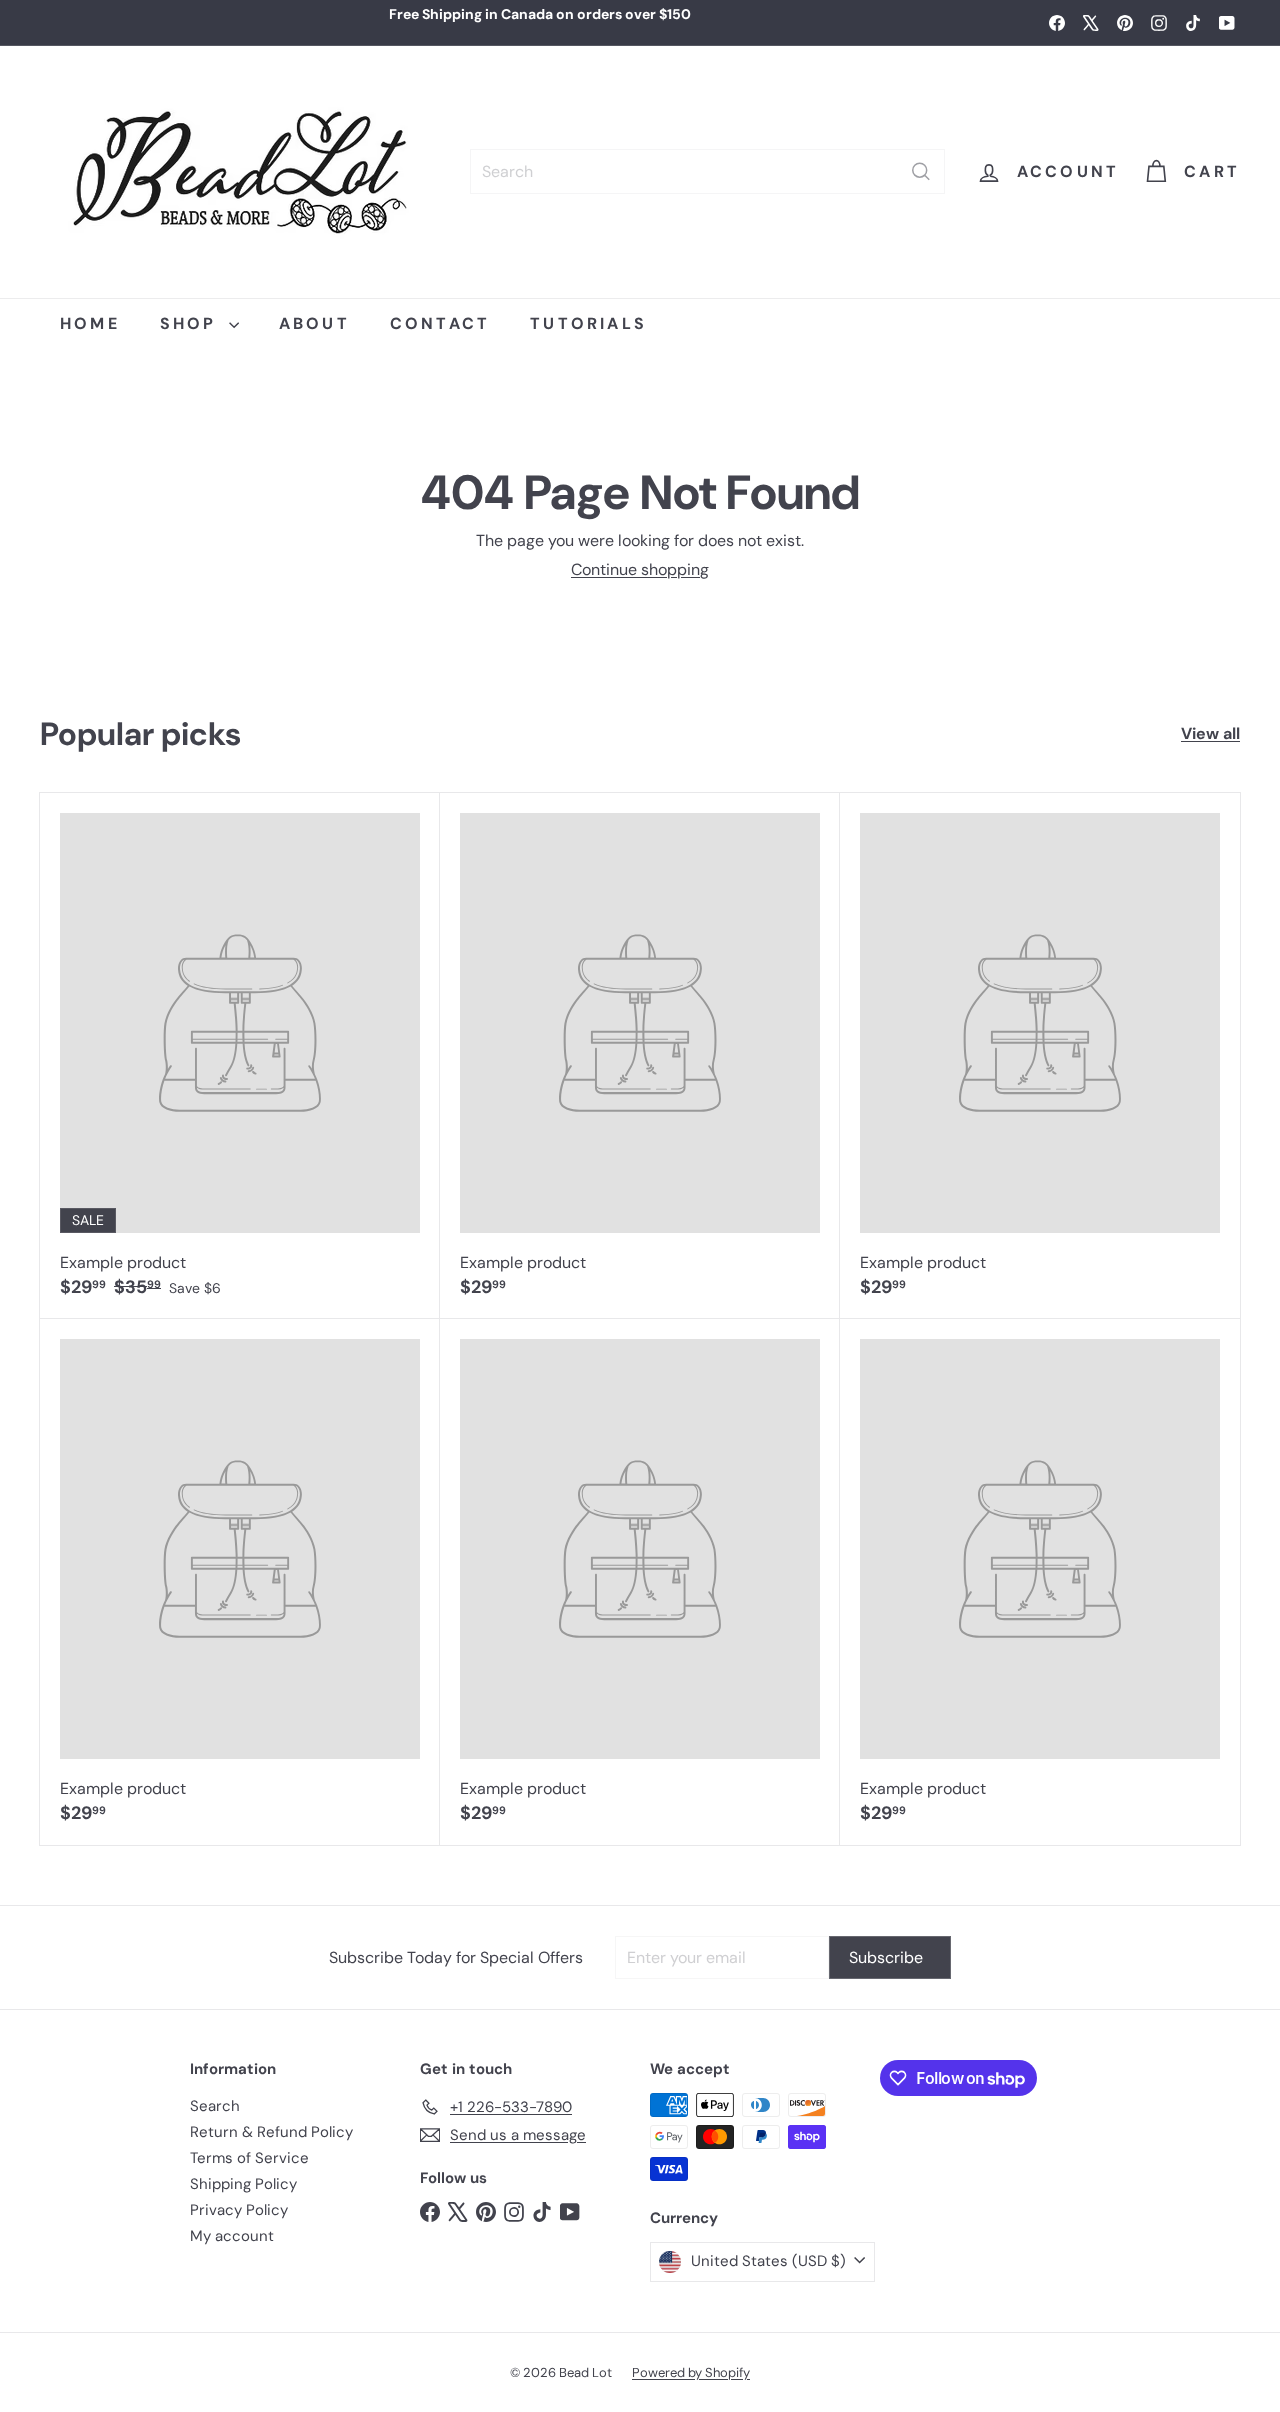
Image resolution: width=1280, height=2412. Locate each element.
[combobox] (707, 171)
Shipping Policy (243, 2184)
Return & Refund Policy (271, 2132)
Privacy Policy (239, 2210)
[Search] (921, 171)
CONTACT (440, 323)
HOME (90, 323)
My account (232, 2236)
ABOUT (314, 323)
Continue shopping (640, 569)
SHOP (192, 323)
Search (215, 2106)
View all (1210, 733)
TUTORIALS (588, 323)
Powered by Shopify (691, 2372)
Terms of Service (249, 2158)
